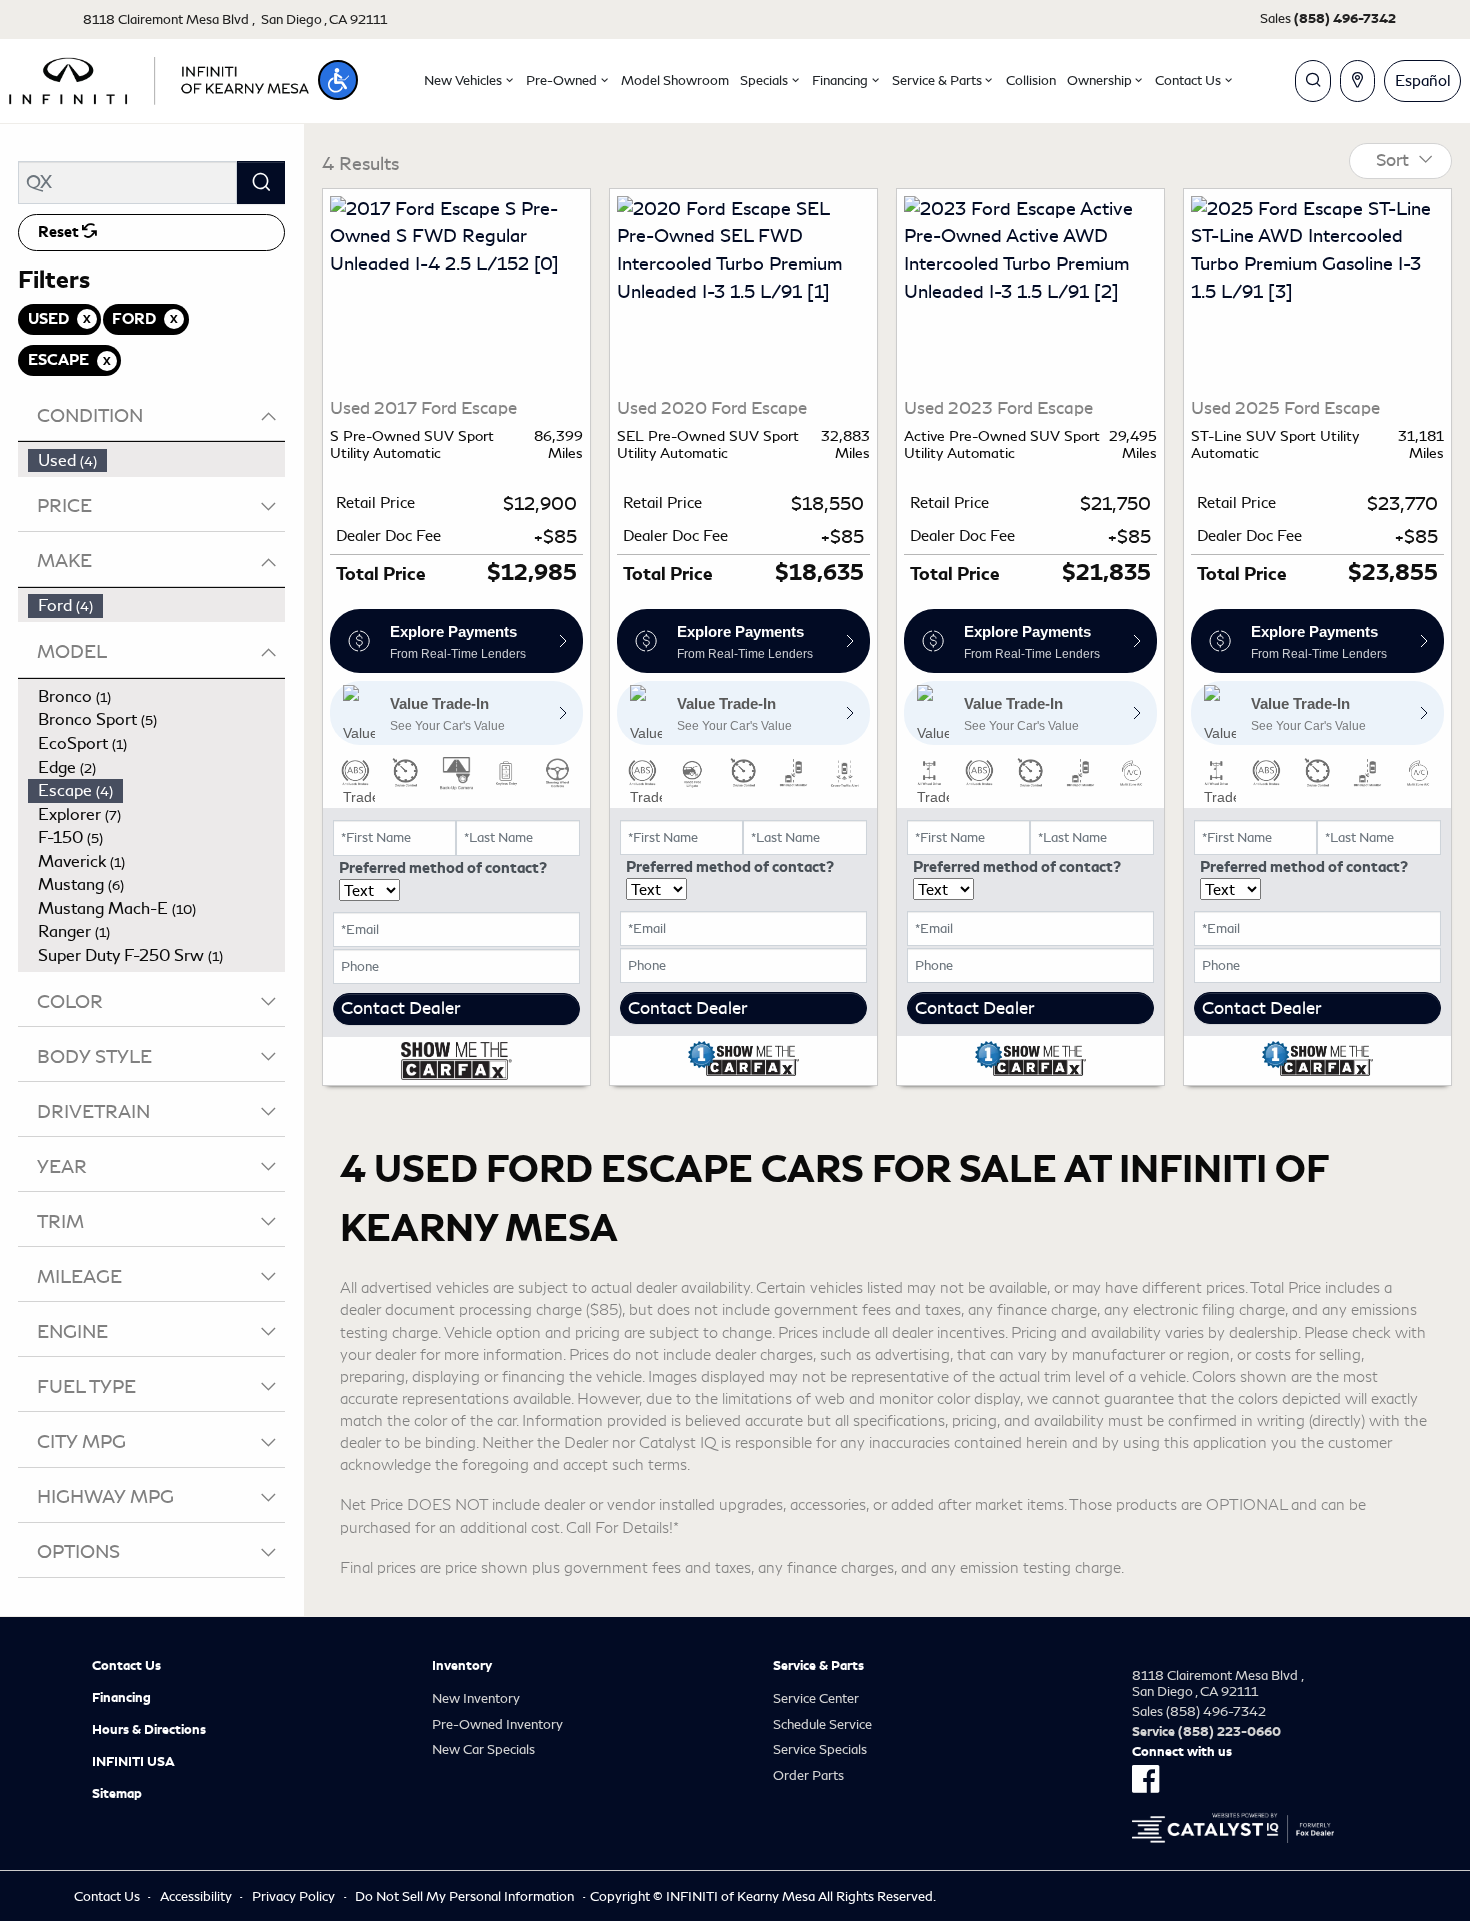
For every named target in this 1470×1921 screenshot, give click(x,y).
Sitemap (117, 1794)
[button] (338, 80)
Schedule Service (822, 1724)
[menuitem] (157, 461)
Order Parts (808, 1775)
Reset (60, 232)
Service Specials (820, 1749)
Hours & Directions (149, 1730)
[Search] (261, 182)
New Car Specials (483, 1749)
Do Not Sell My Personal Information (464, 1896)
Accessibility (196, 1896)
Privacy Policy (293, 1896)
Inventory (462, 1666)
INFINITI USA (133, 1762)
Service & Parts (818, 1666)
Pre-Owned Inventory (497, 1724)
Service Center (816, 1698)
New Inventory (476, 1698)
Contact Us (126, 1666)
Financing (121, 1698)
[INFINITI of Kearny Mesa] (159, 77)
